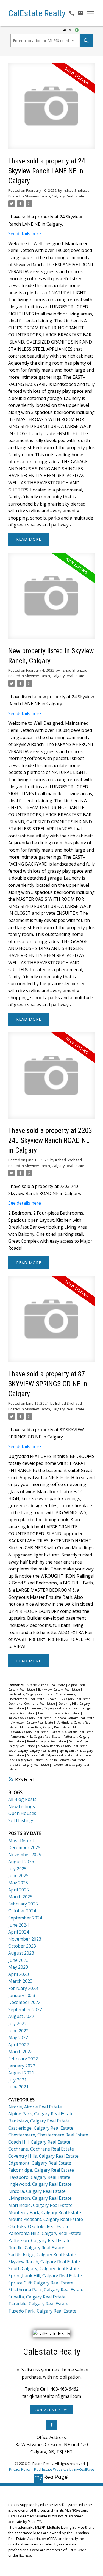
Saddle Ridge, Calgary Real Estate (42, 2254)
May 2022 (18, 2037)
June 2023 (18, 1960)
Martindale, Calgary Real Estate (40, 2205)
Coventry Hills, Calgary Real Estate (43, 2156)
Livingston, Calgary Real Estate (32, 1723)
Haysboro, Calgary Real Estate (59, 1713)
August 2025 (21, 1861)
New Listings (22, 1806)
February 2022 (23, 2059)
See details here (25, 234)
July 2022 (17, 2023)
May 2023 (18, 1967)
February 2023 (23, 1988)
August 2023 (21, 1953)
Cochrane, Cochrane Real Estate (32, 1704)
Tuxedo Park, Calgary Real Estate (42, 2311)
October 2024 (22, 1911)
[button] (51, 2410)
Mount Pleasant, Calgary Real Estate (46, 2219)
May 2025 (18, 1883)
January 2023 (22, 1995)
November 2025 (25, 1855)
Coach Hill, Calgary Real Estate (69, 1699)
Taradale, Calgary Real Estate (29, 1765)
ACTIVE (68, 30)
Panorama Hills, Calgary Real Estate (36, 1737)
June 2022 (18, 2031)
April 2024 (19, 1932)
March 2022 (20, 2052)
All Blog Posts (22, 1799)
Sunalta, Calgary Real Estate (66, 1760)
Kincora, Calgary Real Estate (74, 1718)
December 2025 (24, 1847)
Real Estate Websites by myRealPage (64, 2469)
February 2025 (23, 1904)
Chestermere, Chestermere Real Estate (48, 2135)
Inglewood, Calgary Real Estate (30, 1718)
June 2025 (18, 1875)
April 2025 (19, 1890)
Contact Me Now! (52, 2410)
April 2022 (19, 2045)
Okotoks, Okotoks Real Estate (73, 1732)
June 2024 (18, 1925)
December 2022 (24, 2002)
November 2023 (25, 1939)
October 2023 (22, 1946)
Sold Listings (21, 1820)
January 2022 (22, 2066)
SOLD (89, 30)
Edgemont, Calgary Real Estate (49, 1708)
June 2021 (18, 2087)
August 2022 (21, 2016)
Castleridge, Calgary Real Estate (31, 1694)
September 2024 (25, 1918)
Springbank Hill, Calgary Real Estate (45, 2276)
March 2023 (20, 1981)
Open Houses (22, 1813)
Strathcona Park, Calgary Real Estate (46, 2290)
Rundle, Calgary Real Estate (47, 1741)
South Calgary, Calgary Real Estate (33, 1751)
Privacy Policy (20, 2469)
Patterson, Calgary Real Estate (39, 2240)
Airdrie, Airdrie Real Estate (46, 1685)
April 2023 (19, 1974)
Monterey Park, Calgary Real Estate (45, 1727)
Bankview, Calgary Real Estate (59, 1690)
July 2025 (17, 1869)
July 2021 (17, 2080)
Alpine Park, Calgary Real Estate (41, 2114)
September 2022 (25, 2009)
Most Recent (21, 1841)
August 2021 (21, 2073)
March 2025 (20, 1897)
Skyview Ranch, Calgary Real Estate (55, 196)
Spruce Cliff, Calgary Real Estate (50, 1755)
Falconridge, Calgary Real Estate (41, 2170)
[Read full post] (51, 109)
